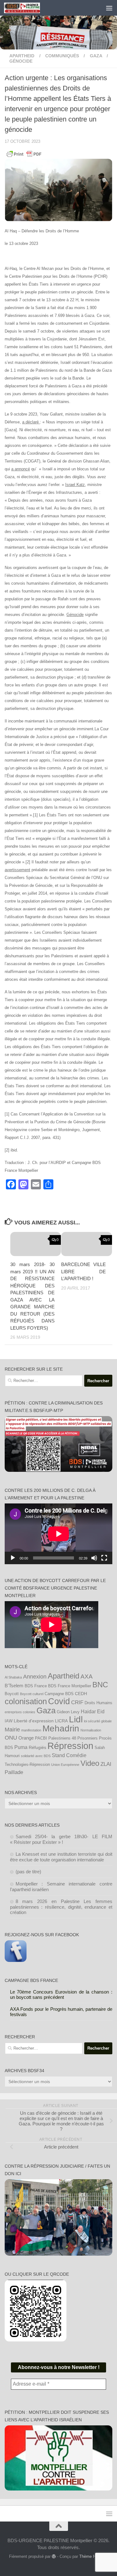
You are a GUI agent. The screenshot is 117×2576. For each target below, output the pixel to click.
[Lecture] (13, 1558)
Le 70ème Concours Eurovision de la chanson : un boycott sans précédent (61, 1994)
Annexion (35, 1677)
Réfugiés (37, 1747)
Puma (21, 1747)
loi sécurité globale (98, 1721)
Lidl (76, 1719)
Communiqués (62, 56)
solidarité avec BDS (36, 1756)
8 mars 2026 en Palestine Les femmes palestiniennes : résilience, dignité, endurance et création (61, 1907)
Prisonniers (88, 1738)
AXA (87, 1676)
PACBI (41, 1738)
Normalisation (91, 1730)
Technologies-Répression (27, 1765)
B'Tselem (14, 1686)
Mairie (12, 1730)
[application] (58, 1534)
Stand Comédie (69, 1755)
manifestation (31, 1730)
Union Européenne (65, 1765)
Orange (26, 1738)
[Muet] (94, 1558)
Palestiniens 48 (62, 1738)
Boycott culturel (32, 1694)
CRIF (77, 1702)
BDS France (36, 1686)
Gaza (46, 1710)
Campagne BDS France (31, 1980)
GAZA (96, 56)
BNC (100, 1685)
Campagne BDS (59, 1694)
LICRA (61, 1721)
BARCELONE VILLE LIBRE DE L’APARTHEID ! (83, 1271)
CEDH (81, 1694)
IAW (9, 1721)
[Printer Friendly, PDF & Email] (24, 154)
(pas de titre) (28, 1872)
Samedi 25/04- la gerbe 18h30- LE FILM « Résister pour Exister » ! (61, 1839)
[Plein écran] (104, 1558)
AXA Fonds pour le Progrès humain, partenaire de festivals (61, 2012)
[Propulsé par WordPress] (54, 2556)
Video (90, 1763)
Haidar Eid (93, 1711)
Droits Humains (98, 1703)
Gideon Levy (68, 1712)
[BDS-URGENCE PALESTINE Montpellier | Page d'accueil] (28, 8)
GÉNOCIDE (21, 61)
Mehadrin (61, 1728)
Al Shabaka (13, 1677)
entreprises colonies (20, 1712)
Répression (70, 1746)
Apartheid (22, 56)
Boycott (12, 1694)
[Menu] (109, 8)
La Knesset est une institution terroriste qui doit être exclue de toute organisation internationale (61, 1857)
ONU (11, 1738)
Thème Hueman (94, 2556)
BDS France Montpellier (70, 1686)
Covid (59, 1701)
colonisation (26, 1701)
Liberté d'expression (34, 1721)
